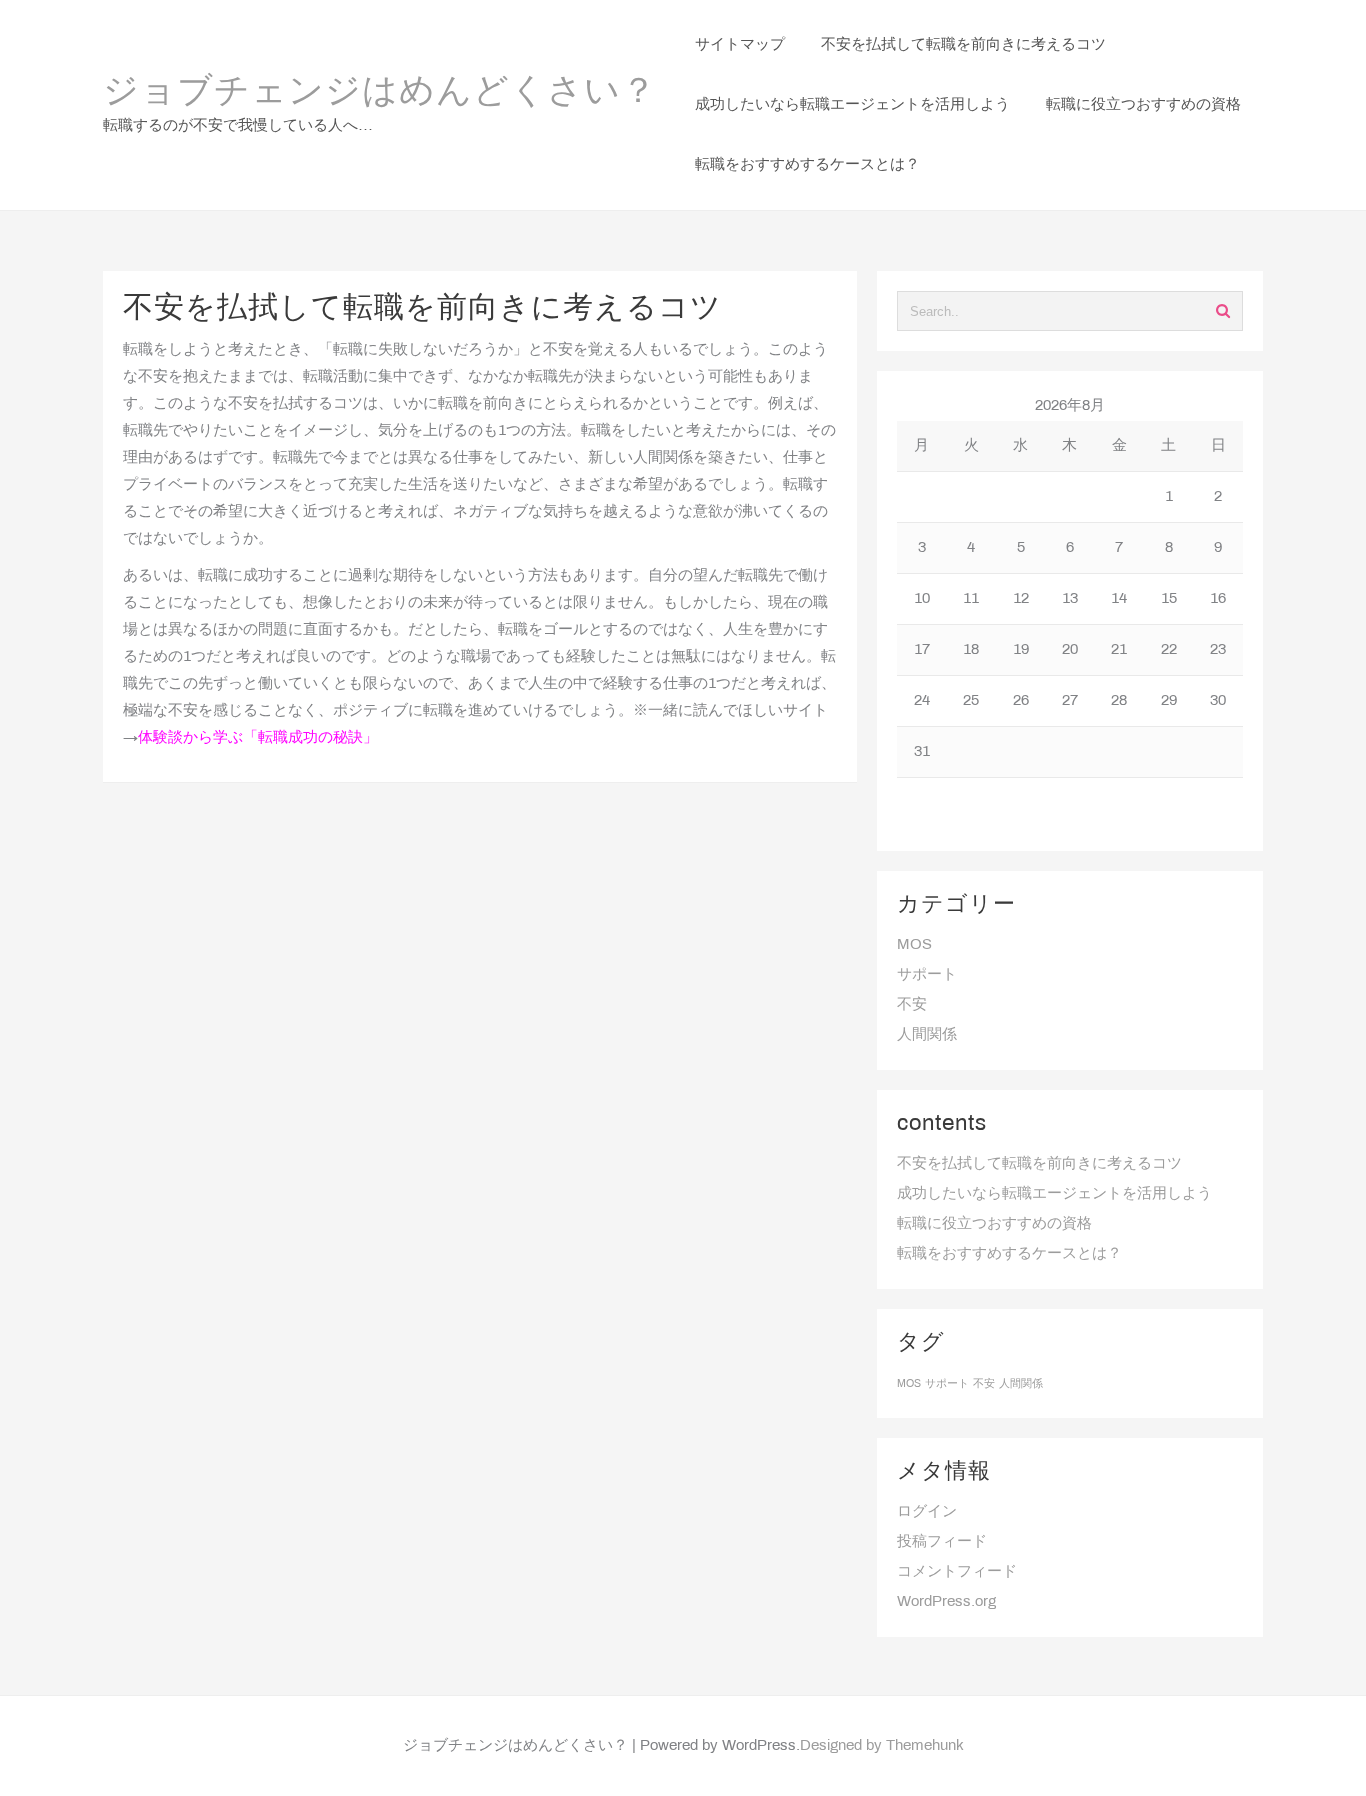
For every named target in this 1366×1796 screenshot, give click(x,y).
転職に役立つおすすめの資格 (994, 1224)
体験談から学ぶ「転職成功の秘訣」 (258, 738)
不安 (912, 1005)
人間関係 (927, 1035)
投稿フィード (942, 1542)
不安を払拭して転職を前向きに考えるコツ (1039, 1164)
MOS (914, 945)
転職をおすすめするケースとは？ (1009, 1254)
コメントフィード (957, 1572)
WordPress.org (946, 1602)
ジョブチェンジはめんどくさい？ (380, 93)
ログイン (927, 1512)
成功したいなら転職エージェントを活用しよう (1054, 1194)
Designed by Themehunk (882, 1746)
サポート (927, 975)
